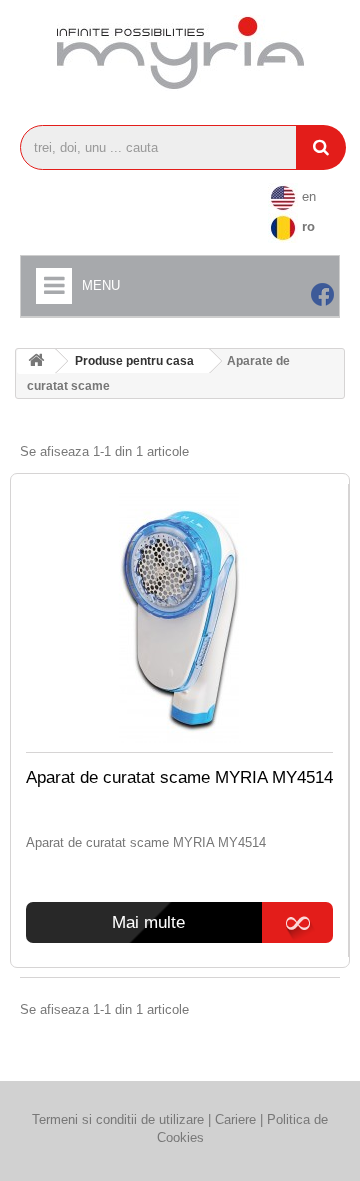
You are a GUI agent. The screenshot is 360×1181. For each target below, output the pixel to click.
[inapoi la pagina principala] (36, 361)
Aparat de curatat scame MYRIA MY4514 (179, 777)
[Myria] (180, 53)
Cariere (237, 1119)
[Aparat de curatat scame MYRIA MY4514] (179, 618)
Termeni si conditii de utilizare (118, 1119)
